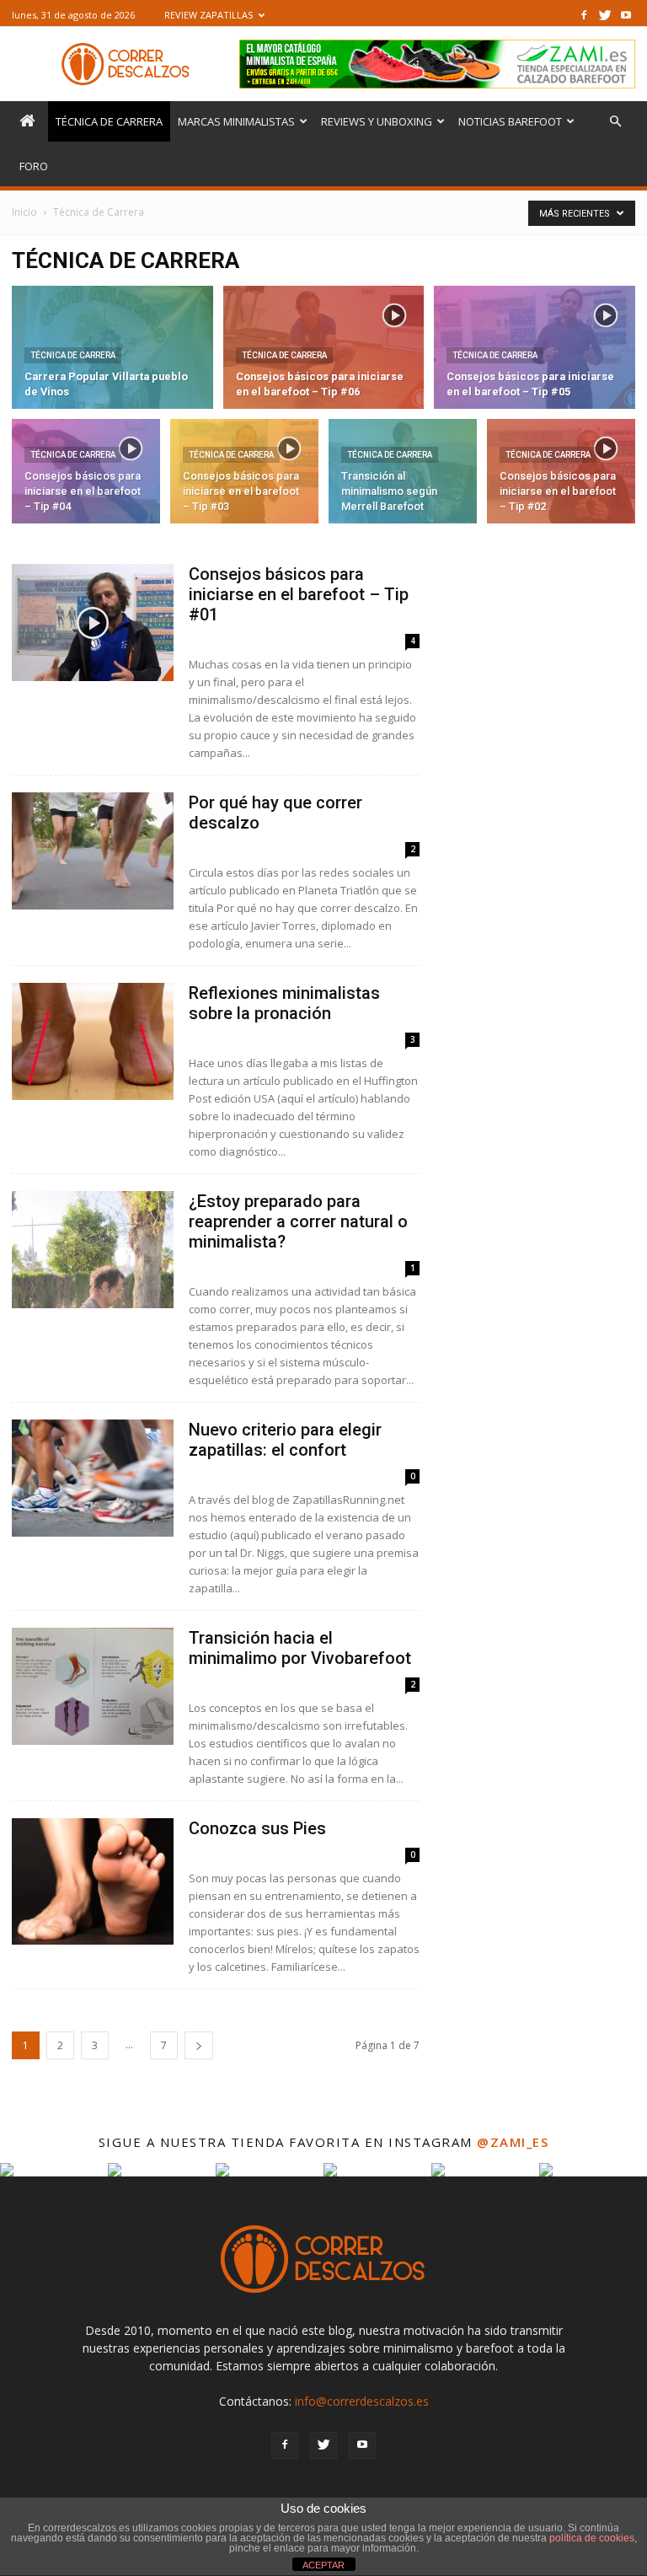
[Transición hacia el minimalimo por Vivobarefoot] (93, 1686)
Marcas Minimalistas (236, 121)
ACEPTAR (323, 2565)
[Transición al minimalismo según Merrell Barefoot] (403, 475)
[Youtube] (626, 15)
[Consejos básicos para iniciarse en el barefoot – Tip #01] (93, 623)
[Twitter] (605, 15)
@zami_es (513, 2142)
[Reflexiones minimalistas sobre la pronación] (93, 1041)
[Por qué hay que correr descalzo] (93, 851)
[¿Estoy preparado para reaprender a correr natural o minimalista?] (93, 1250)
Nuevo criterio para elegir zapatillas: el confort (285, 1440)
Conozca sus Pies (257, 1828)
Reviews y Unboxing (377, 121)
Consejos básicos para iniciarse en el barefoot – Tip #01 (299, 594)
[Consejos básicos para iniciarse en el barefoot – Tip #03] (244, 475)
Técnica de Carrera (109, 121)
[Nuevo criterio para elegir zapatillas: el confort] (93, 1478)
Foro (34, 166)
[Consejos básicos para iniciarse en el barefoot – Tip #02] (561, 475)
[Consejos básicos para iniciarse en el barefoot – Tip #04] (86, 475)
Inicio (24, 212)
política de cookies (592, 2538)
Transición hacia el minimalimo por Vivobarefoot (300, 1648)
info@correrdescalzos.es (362, 2401)
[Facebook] (584, 15)
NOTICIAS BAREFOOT (510, 121)
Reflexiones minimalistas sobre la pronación (284, 1003)
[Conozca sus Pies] (93, 1881)
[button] (615, 122)
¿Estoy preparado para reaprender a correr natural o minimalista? (298, 1221)
